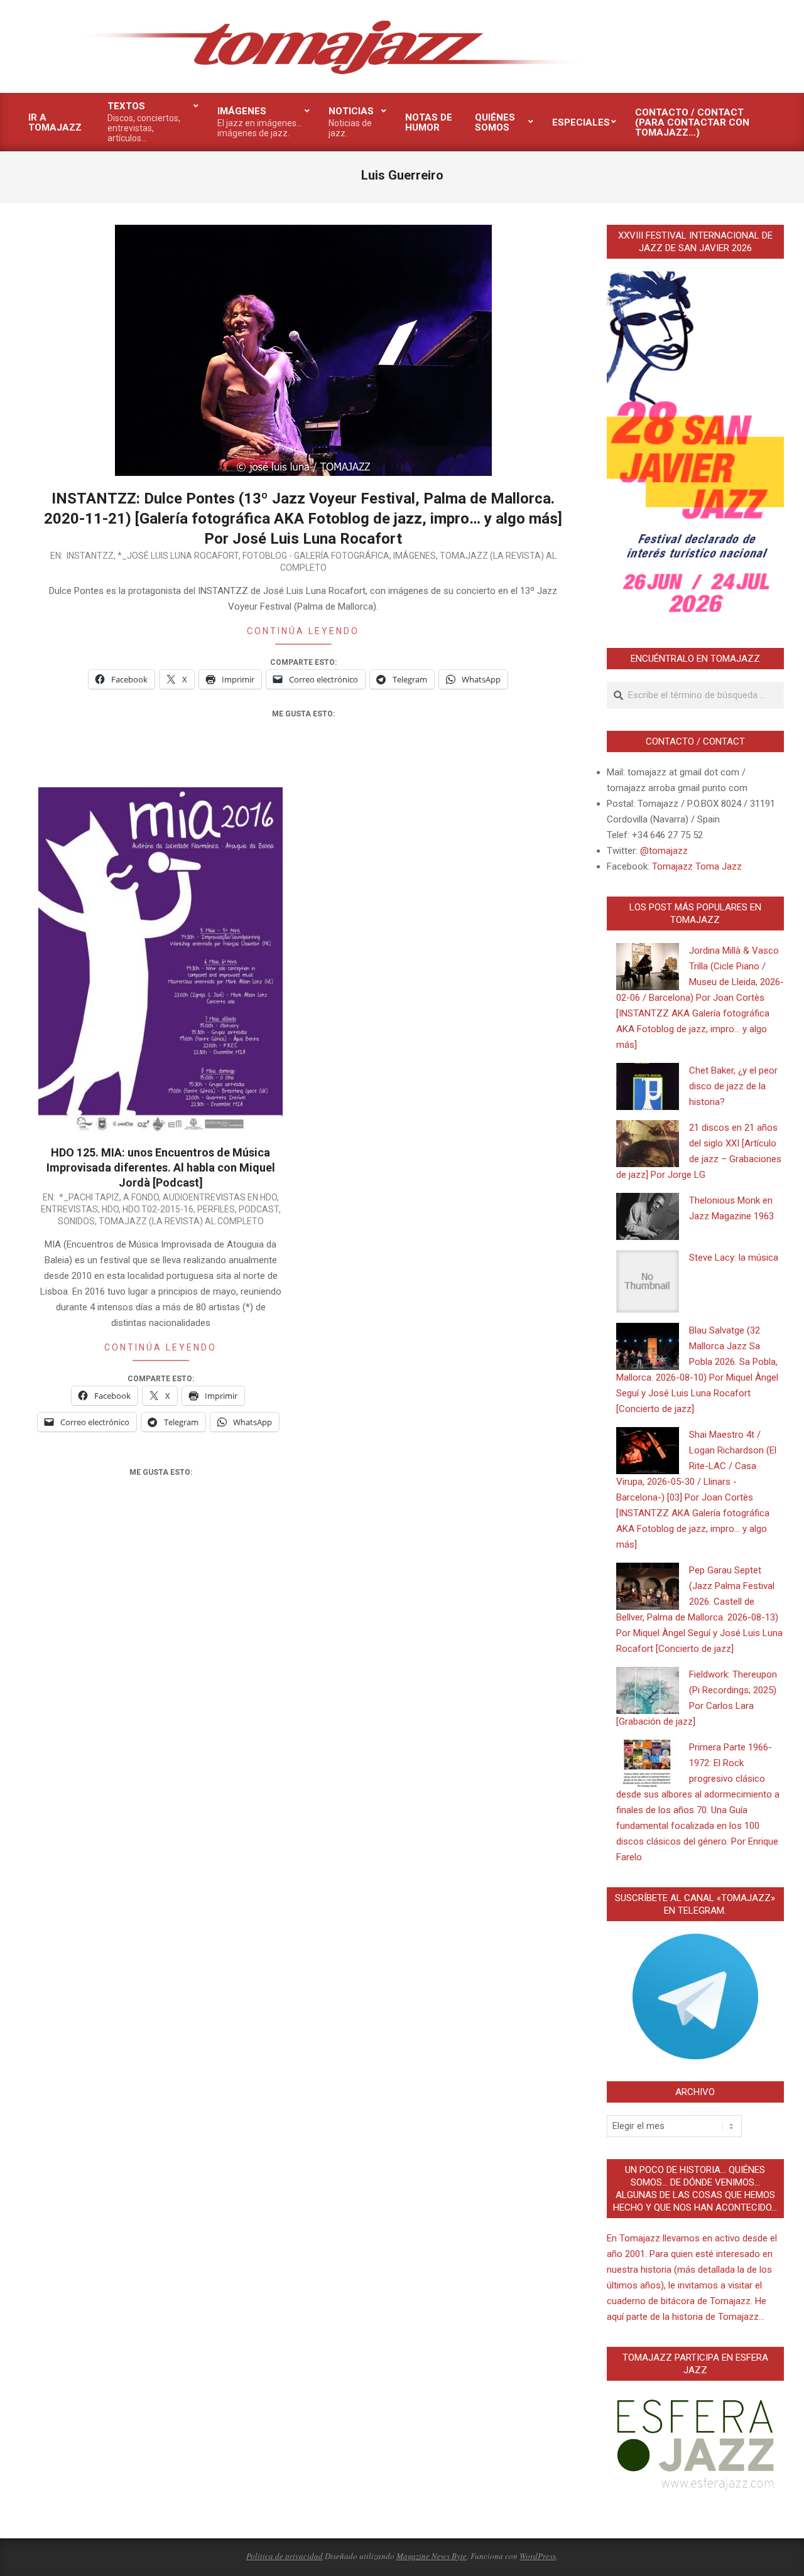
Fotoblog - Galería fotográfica (316, 556)
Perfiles (216, 1209)
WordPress (538, 2556)
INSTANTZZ (90, 556)
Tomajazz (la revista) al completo (181, 1221)
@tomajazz (664, 851)
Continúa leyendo (303, 631)
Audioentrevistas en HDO (220, 1197)
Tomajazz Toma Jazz (697, 866)
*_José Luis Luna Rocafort (178, 556)
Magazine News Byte (432, 2556)
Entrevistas (69, 1209)
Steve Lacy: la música (734, 1258)
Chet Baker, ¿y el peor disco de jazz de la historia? (733, 1086)
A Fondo (141, 1197)
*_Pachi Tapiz (89, 1197)
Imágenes (415, 556)
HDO (110, 1209)
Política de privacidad (285, 2556)
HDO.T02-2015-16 (158, 1209)
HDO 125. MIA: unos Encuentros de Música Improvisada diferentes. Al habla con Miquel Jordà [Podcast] (161, 1167)
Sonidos (76, 1221)
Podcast (259, 1209)
